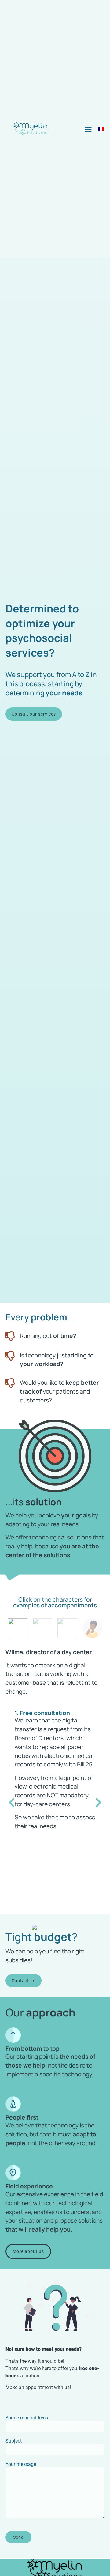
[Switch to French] (101, 129)
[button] (88, 129)
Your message (21, 2464)
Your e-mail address (27, 2418)
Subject (14, 2441)
